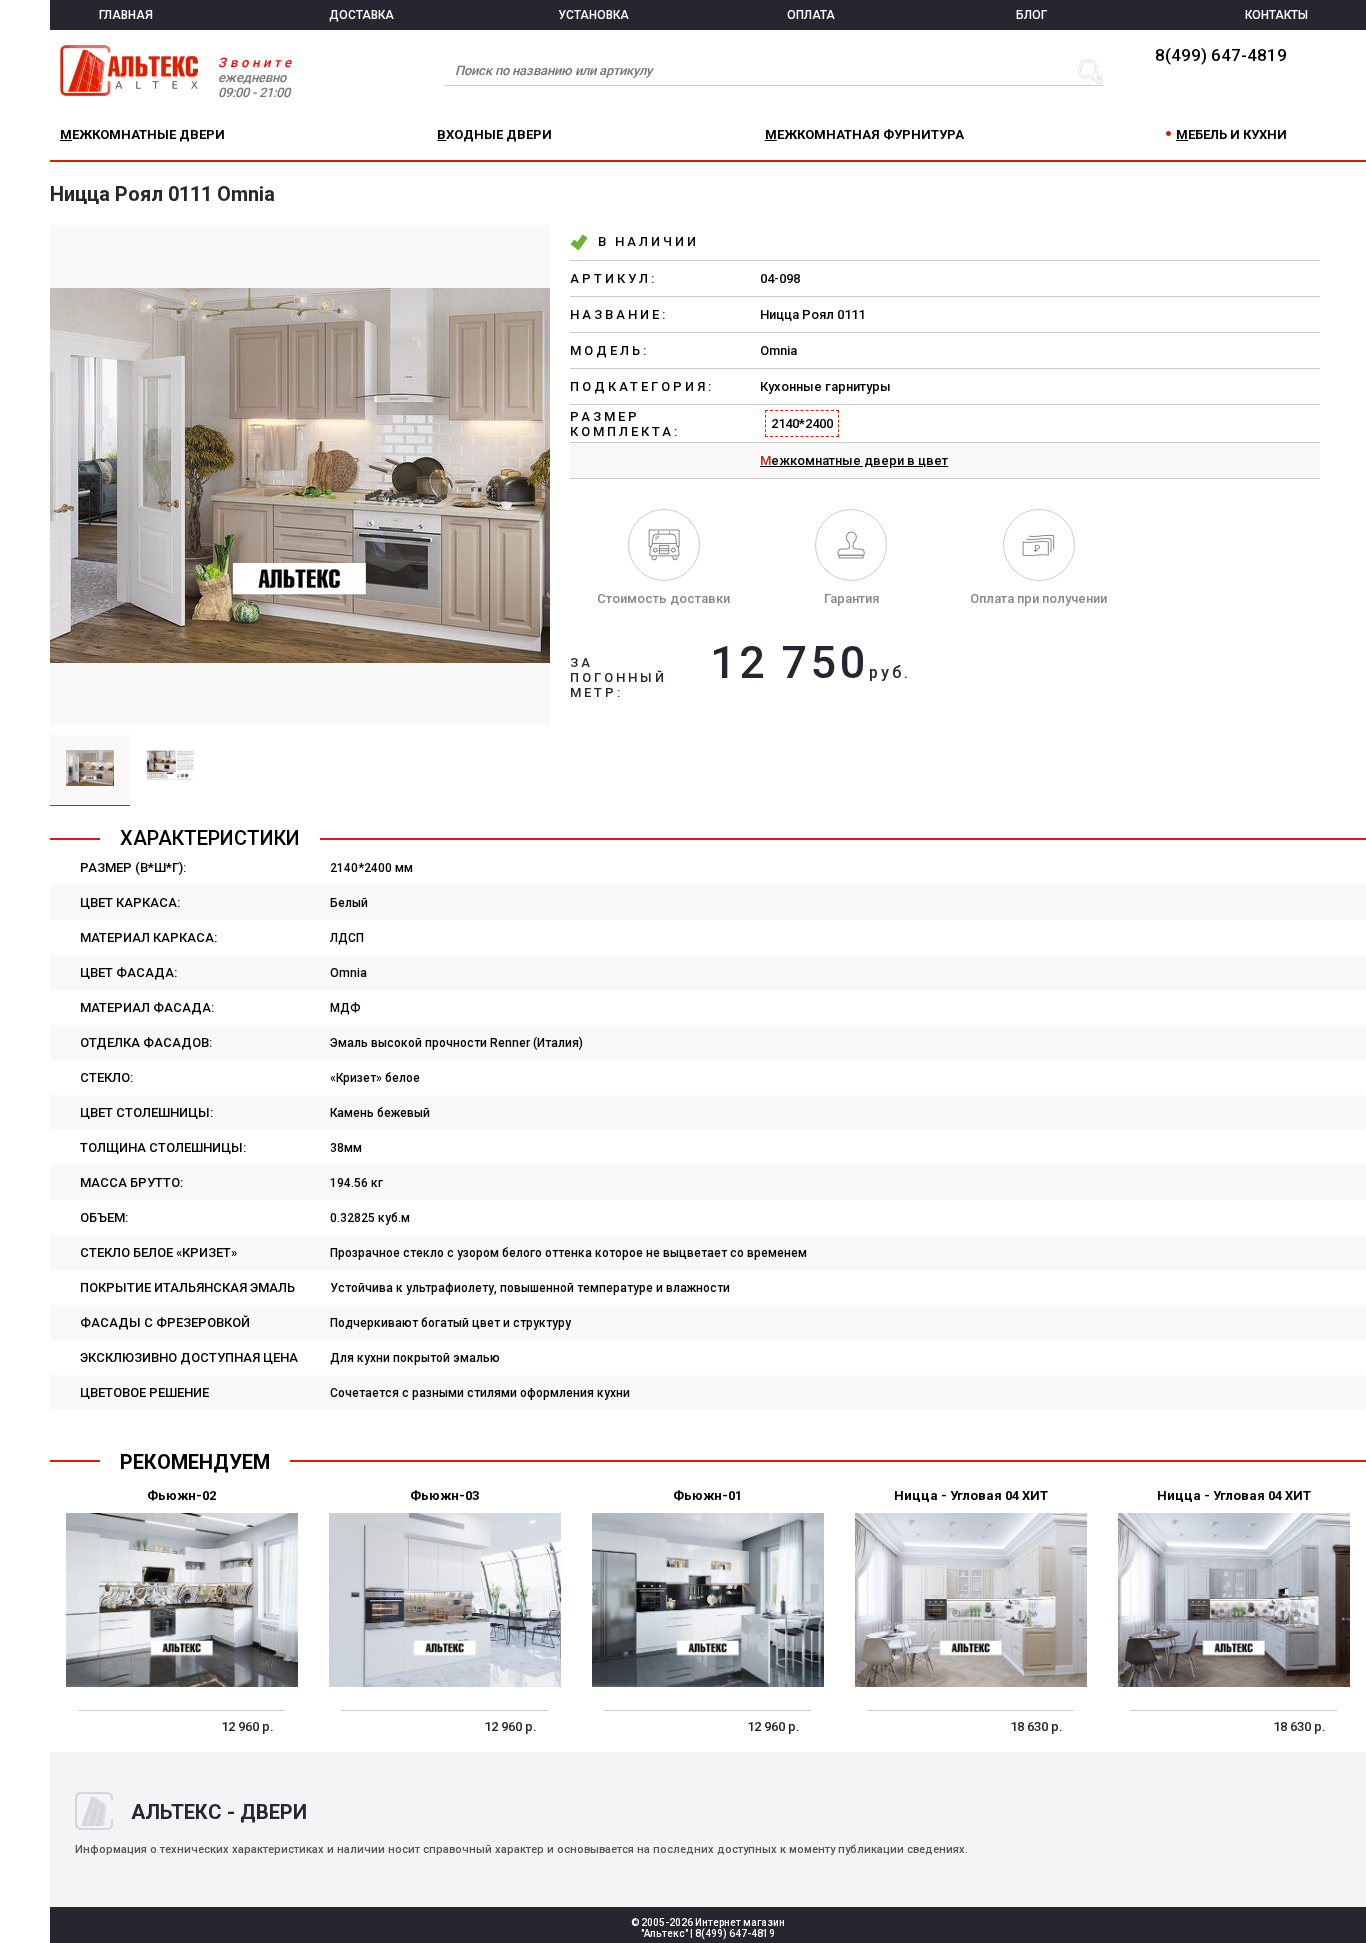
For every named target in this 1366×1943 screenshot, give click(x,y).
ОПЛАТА (811, 15)
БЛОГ (1031, 15)
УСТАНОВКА (593, 15)
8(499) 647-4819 (1221, 55)
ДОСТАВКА (361, 15)
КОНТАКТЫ (1276, 15)
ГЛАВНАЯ (126, 15)
